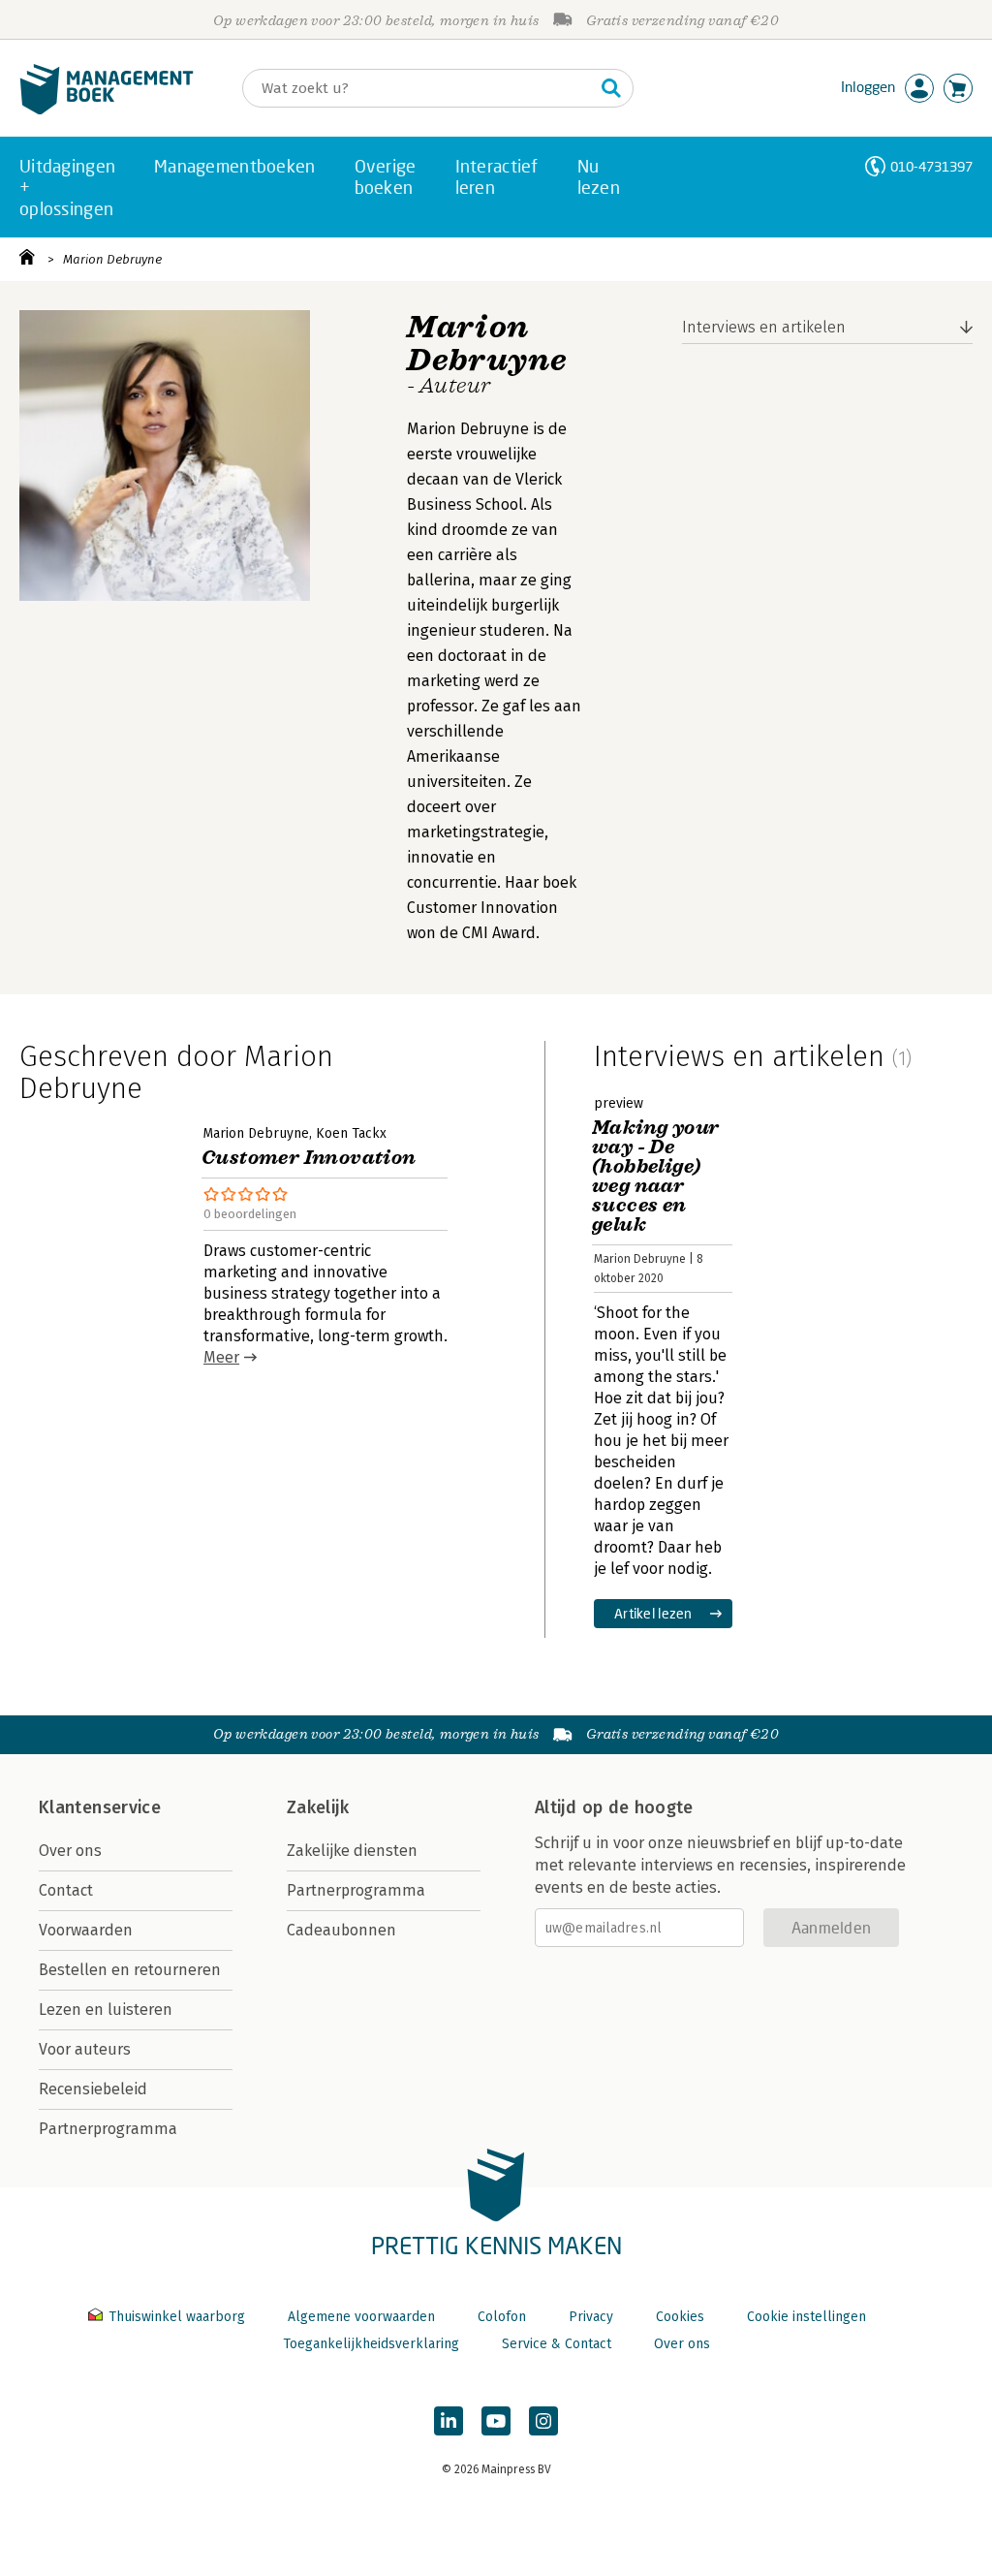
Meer (221, 1357)
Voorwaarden (86, 1930)
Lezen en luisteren (106, 2010)
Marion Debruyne (112, 259)
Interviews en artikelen (764, 327)
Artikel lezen (653, 1613)
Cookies (680, 2317)
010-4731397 (931, 166)
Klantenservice (100, 1807)
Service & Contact (557, 2344)
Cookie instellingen (806, 2317)
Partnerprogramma (108, 2129)
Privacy (591, 2317)
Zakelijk (318, 1807)
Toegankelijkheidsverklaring (371, 2344)
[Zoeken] (611, 88)
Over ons (70, 1851)
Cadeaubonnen (341, 1930)
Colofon (502, 2317)
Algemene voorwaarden (361, 2317)
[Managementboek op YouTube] (496, 2421)
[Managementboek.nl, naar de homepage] (107, 110)
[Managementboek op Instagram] (543, 2421)
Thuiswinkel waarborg (177, 2317)
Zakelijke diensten (352, 1851)
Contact (66, 1890)
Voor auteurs (85, 2049)
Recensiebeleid (93, 2089)
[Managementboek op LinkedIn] (449, 2421)
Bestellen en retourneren (130, 1970)
